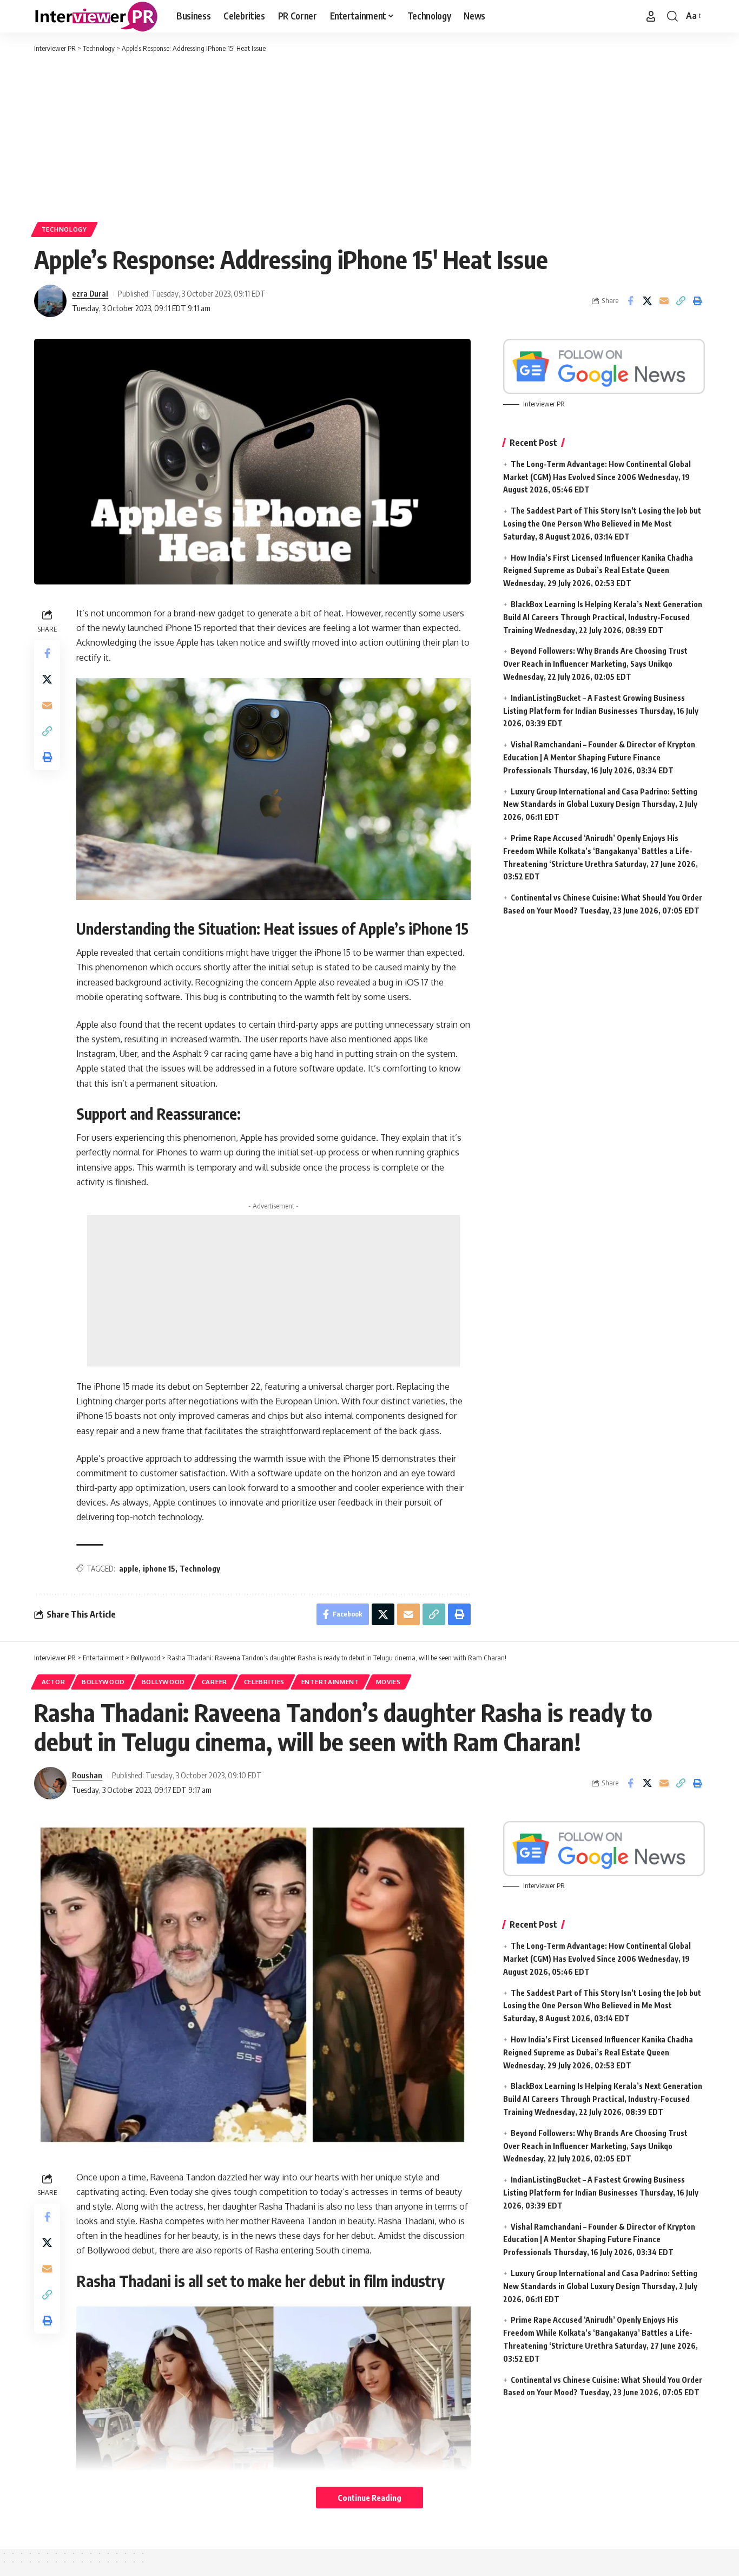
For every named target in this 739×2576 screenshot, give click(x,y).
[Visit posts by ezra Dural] (50, 301)
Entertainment (330, 1682)
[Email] (664, 301)
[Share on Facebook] (630, 301)
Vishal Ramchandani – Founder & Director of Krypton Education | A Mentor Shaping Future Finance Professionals (599, 757)
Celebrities (265, 1682)
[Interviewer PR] (97, 16)
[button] (651, 16)
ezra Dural (90, 293)
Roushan (87, 1775)
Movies (388, 1682)
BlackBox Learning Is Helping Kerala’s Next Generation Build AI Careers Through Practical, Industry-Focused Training (603, 617)
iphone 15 (159, 1569)
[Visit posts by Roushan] (50, 1783)
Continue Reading (369, 2498)
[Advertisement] (369, 135)
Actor (54, 1682)
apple (129, 1569)
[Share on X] (647, 301)
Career (215, 1682)
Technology (64, 229)
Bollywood (103, 1682)
